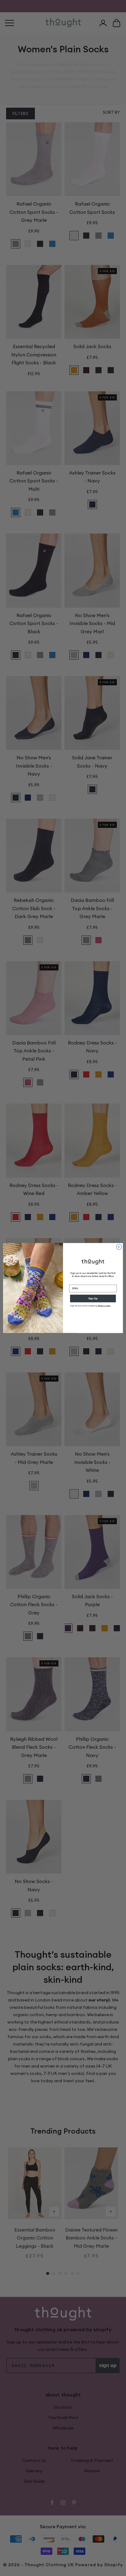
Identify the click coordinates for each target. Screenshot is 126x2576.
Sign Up (93, 1299)
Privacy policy (104, 1306)
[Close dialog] (119, 1247)
